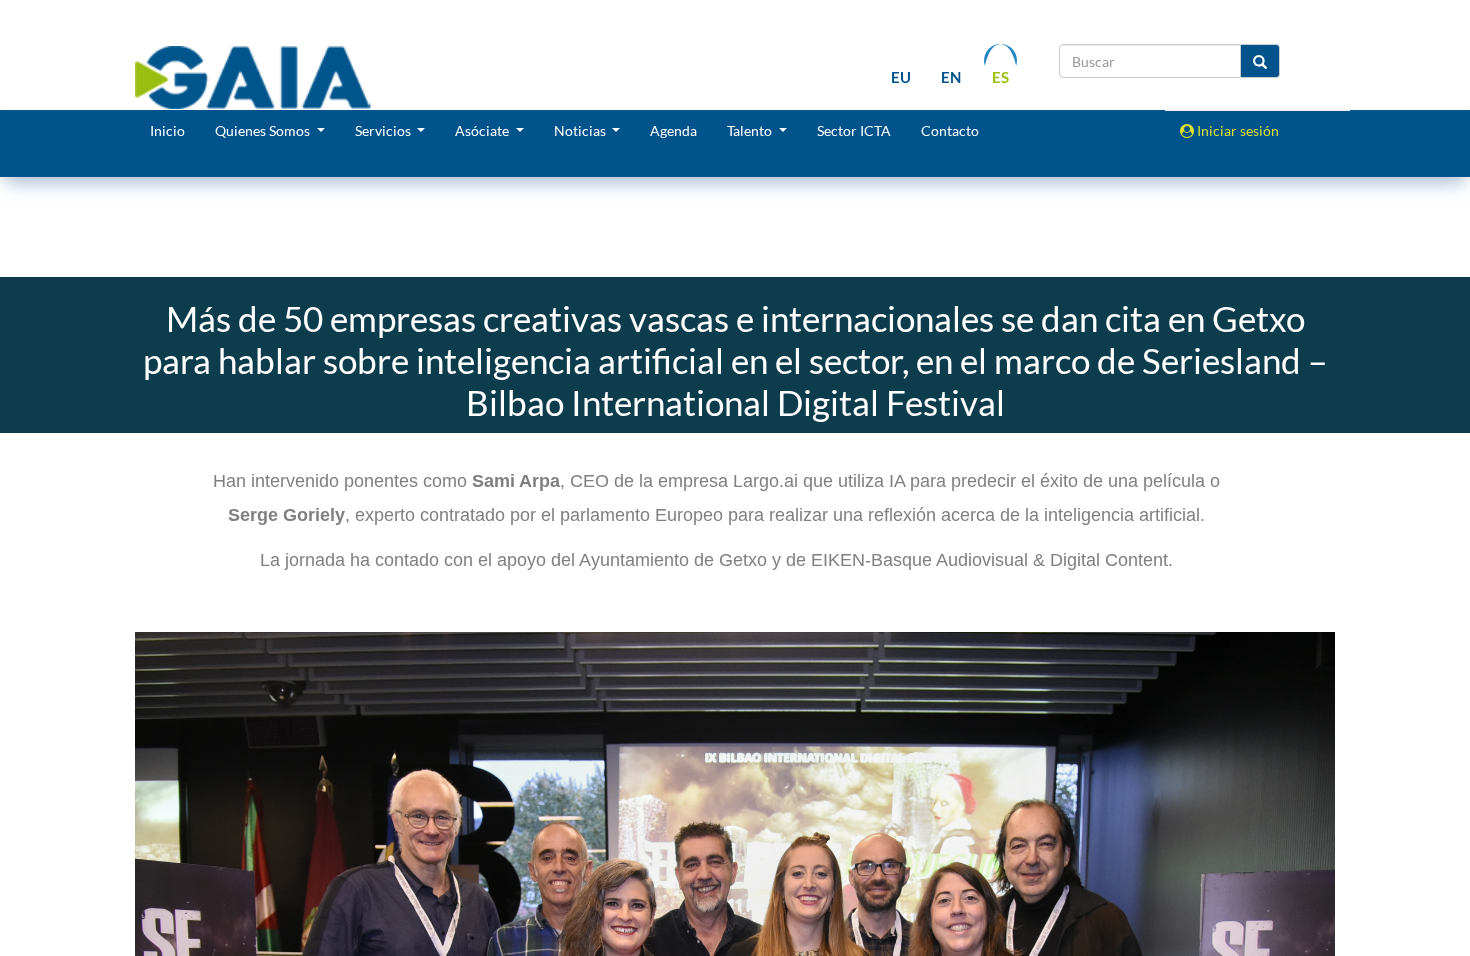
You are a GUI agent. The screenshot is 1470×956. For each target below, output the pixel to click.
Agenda (673, 130)
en (951, 77)
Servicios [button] (384, 130)
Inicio (167, 130)
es (1000, 77)
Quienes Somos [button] (264, 130)
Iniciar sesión (1236, 130)
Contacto (950, 130)
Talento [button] (751, 130)
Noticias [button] (581, 130)
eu (901, 77)
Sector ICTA (854, 130)
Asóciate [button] (483, 130)
